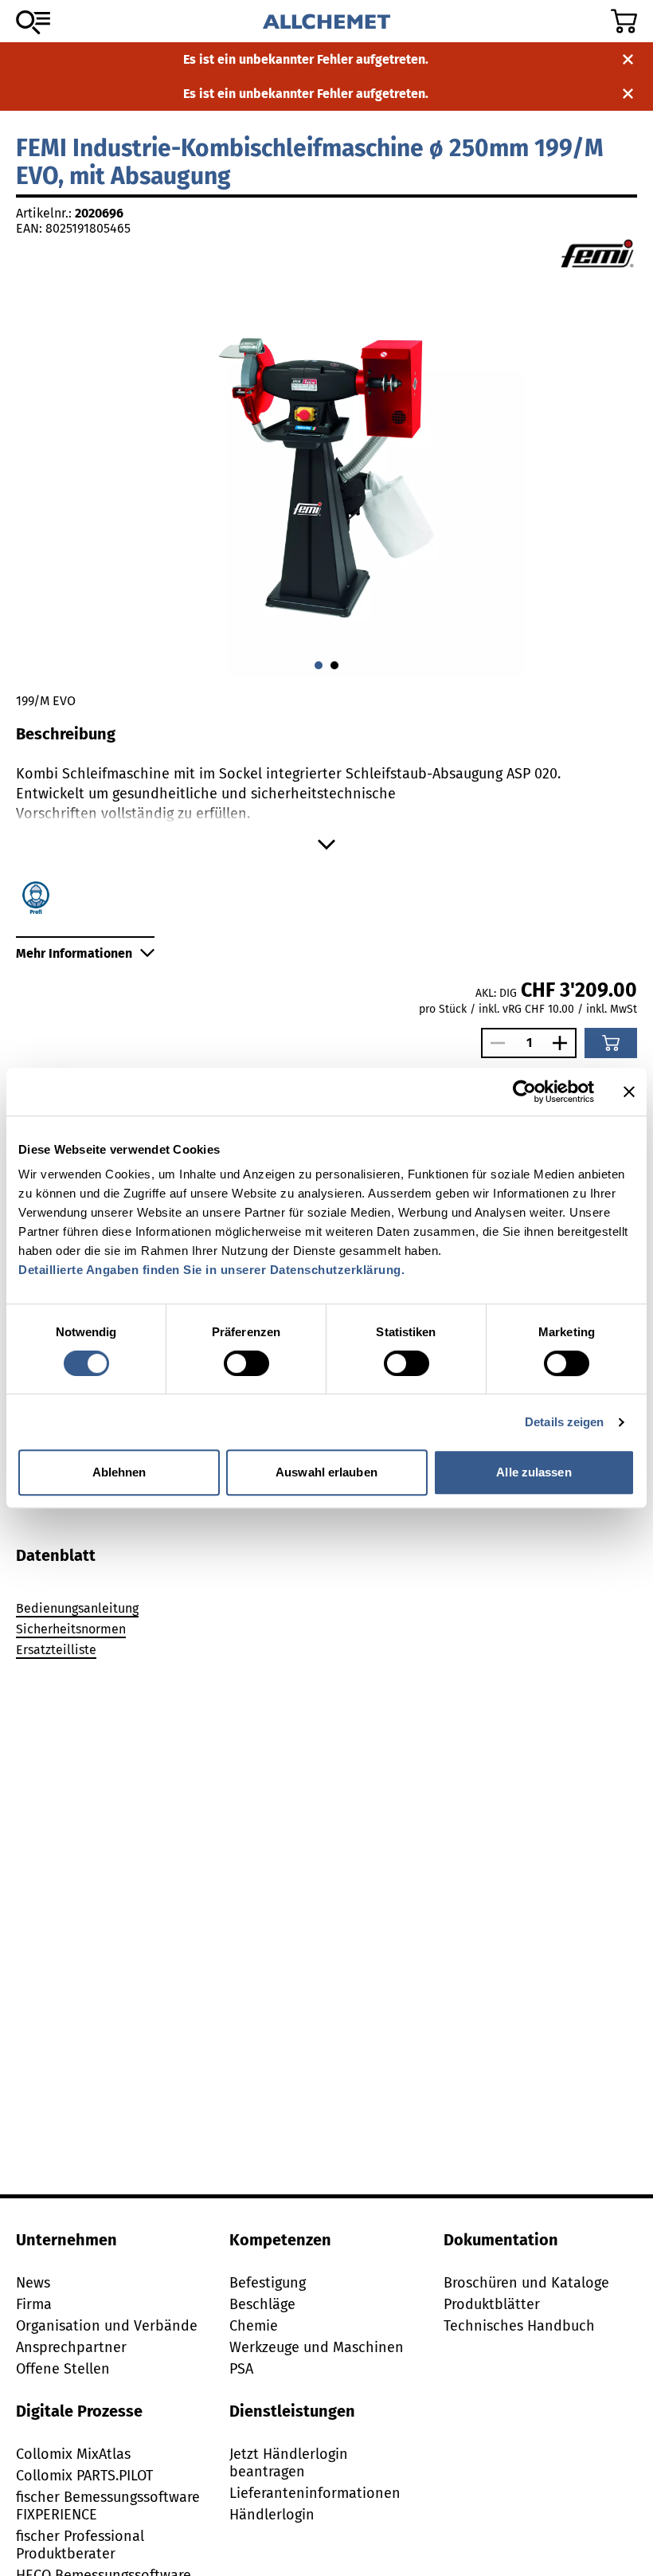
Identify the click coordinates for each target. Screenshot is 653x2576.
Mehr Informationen (74, 953)
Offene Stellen (63, 2369)
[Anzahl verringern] (494, 1043)
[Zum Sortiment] (33, 22)
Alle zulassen (534, 1472)
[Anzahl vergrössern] (564, 1043)
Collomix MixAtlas (73, 2454)
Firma (34, 2304)
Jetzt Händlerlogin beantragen (289, 2463)
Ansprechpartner (71, 2347)
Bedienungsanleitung (77, 1608)
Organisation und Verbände (107, 2326)
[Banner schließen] (629, 1092)
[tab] (56, 1555)
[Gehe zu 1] (334, 665)
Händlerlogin (272, 2515)
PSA (241, 2369)
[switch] (246, 1363)
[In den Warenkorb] (611, 1043)
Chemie (254, 2326)
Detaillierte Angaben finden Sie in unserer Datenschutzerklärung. (211, 1270)
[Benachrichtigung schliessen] (628, 59)
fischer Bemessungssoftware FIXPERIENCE (108, 2506)
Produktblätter (492, 2304)
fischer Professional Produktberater (80, 2545)
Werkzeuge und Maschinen (317, 2347)
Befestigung (268, 2283)
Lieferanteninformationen (315, 2493)
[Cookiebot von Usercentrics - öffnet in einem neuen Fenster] (524, 1092)
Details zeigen (564, 1422)
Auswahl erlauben (326, 1472)
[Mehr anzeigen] (326, 845)
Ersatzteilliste (56, 1650)
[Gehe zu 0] (319, 665)
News (33, 2283)
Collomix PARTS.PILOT (84, 2476)
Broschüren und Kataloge (526, 2283)
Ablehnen (119, 1472)
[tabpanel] (326, 1632)
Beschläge (262, 2304)
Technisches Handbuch (519, 2326)
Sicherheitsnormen (71, 1629)
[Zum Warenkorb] (624, 21)
